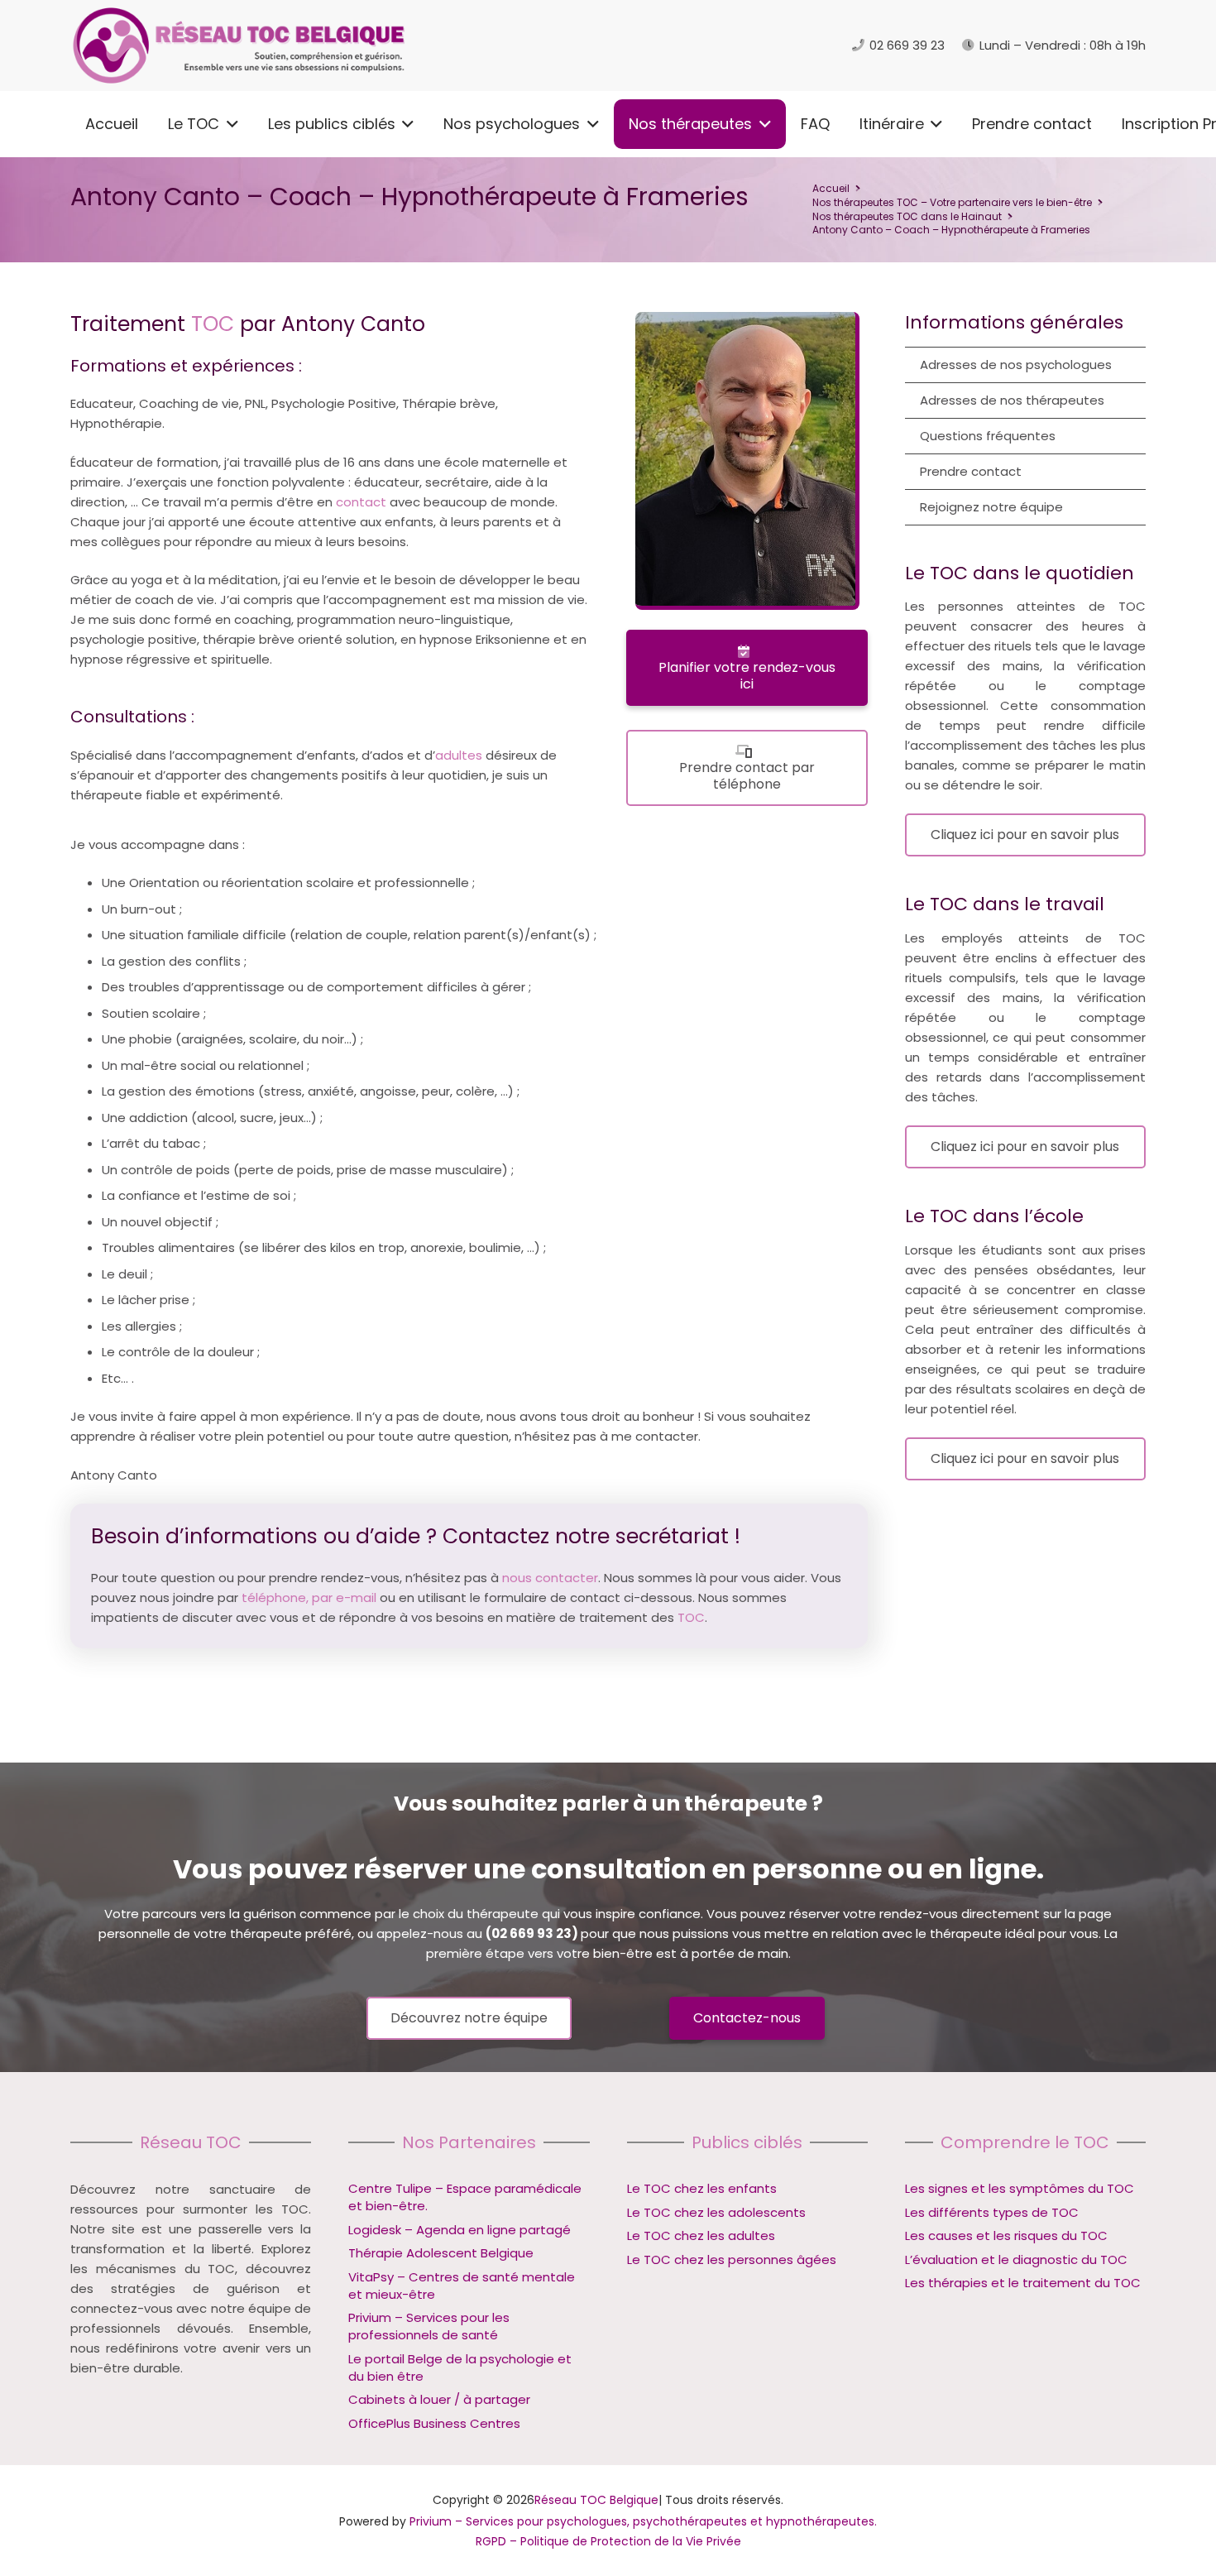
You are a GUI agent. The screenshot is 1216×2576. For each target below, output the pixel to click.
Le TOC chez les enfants (702, 2188)
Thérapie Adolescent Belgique (441, 2253)
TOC (213, 324)
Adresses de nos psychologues (1016, 365)
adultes (459, 755)
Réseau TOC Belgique (596, 2500)
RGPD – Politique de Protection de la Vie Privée (608, 2541)
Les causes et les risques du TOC (1006, 2235)
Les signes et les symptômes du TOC (1020, 2188)
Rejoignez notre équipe (991, 507)
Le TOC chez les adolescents (716, 2212)
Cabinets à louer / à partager (439, 2399)
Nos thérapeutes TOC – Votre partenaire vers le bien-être (952, 202)
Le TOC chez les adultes (701, 2235)
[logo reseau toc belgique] (240, 46)
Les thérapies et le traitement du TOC (1023, 2283)
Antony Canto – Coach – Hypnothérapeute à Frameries (951, 230)
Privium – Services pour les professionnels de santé (429, 2326)
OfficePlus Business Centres (434, 2423)
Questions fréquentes (988, 436)
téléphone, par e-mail (309, 1597)
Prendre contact (971, 471)
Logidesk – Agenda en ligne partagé (460, 2230)
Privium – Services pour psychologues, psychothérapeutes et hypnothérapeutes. (643, 2521)
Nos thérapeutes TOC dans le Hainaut (907, 216)
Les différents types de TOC (992, 2212)
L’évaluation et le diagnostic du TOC (1016, 2259)
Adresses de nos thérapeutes (1012, 400)
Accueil (831, 188)
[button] (229, 124)
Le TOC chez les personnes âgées (732, 2259)
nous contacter (550, 1578)
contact (361, 502)
